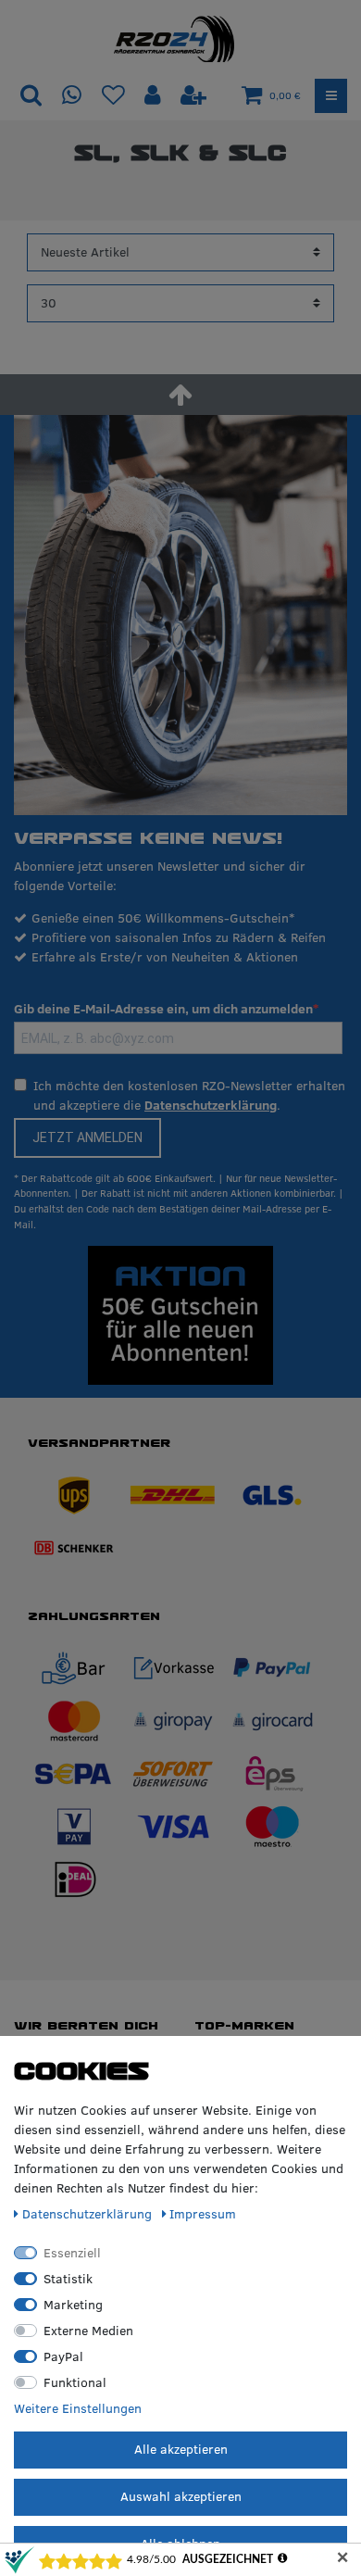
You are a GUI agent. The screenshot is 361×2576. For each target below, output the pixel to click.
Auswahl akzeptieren (181, 2496)
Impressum (203, 2214)
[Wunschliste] (113, 96)
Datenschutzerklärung (211, 1105)
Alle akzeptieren (181, 2449)
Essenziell (72, 2253)
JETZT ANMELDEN (87, 1137)
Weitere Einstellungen (78, 2408)
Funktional (75, 2382)
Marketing (73, 2305)
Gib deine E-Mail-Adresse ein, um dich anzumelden (163, 1009)
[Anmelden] (155, 96)
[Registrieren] (193, 96)
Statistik (68, 2279)
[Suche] (31, 96)
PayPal (63, 2356)
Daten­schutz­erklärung (89, 2214)
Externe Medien (88, 2331)
